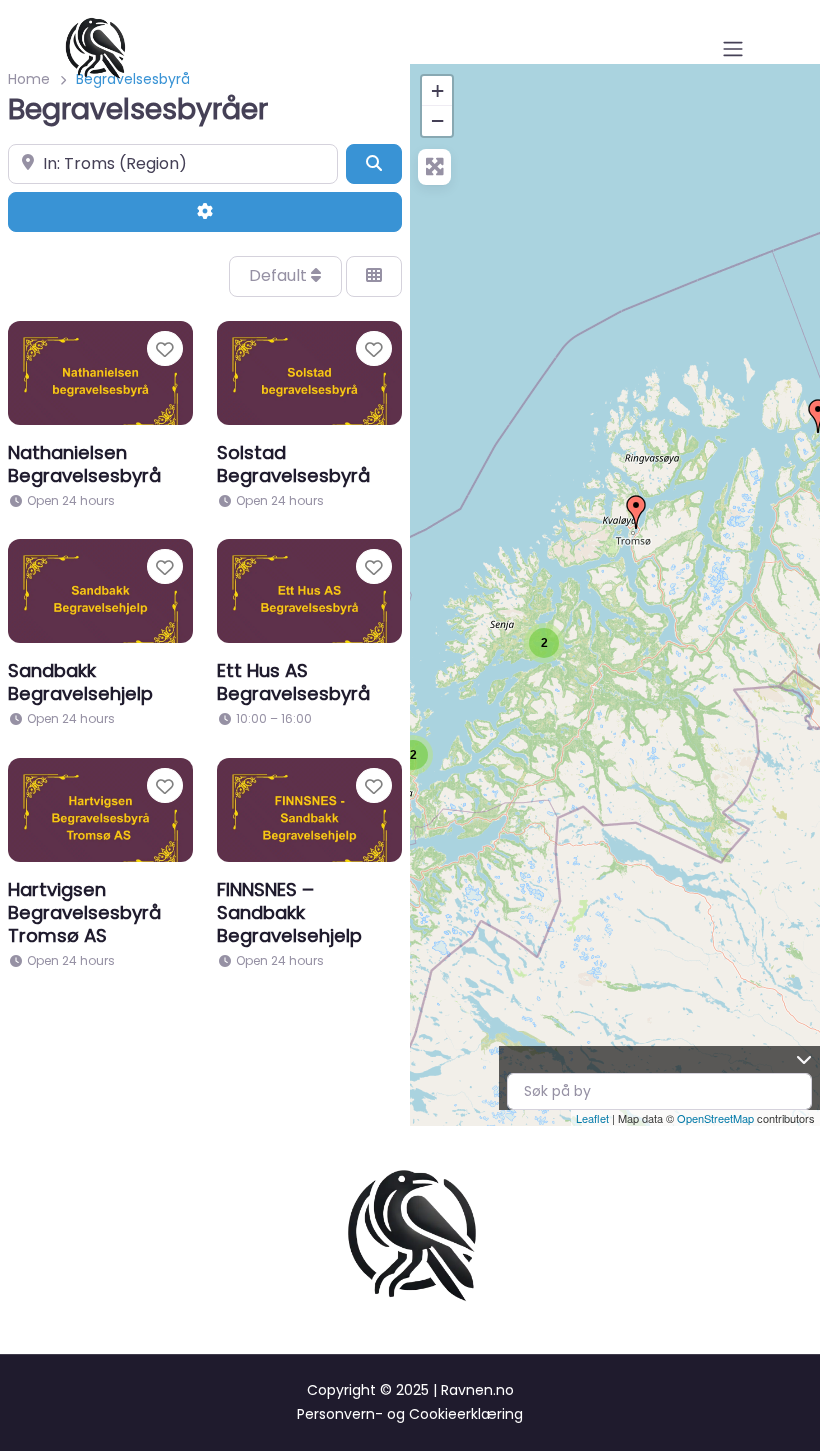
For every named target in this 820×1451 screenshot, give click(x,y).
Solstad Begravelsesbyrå (293, 464)
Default (280, 275)
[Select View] (374, 276)
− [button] (437, 120)
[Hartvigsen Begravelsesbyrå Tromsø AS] (636, 512)
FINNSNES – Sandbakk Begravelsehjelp (289, 912)
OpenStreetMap (715, 1118)
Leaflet (592, 1118)
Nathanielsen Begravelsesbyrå (84, 464)
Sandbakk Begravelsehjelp (80, 682)
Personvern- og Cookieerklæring (410, 1414)
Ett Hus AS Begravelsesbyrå (293, 682)
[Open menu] (733, 49)
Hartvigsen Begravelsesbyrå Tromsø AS (84, 912)
